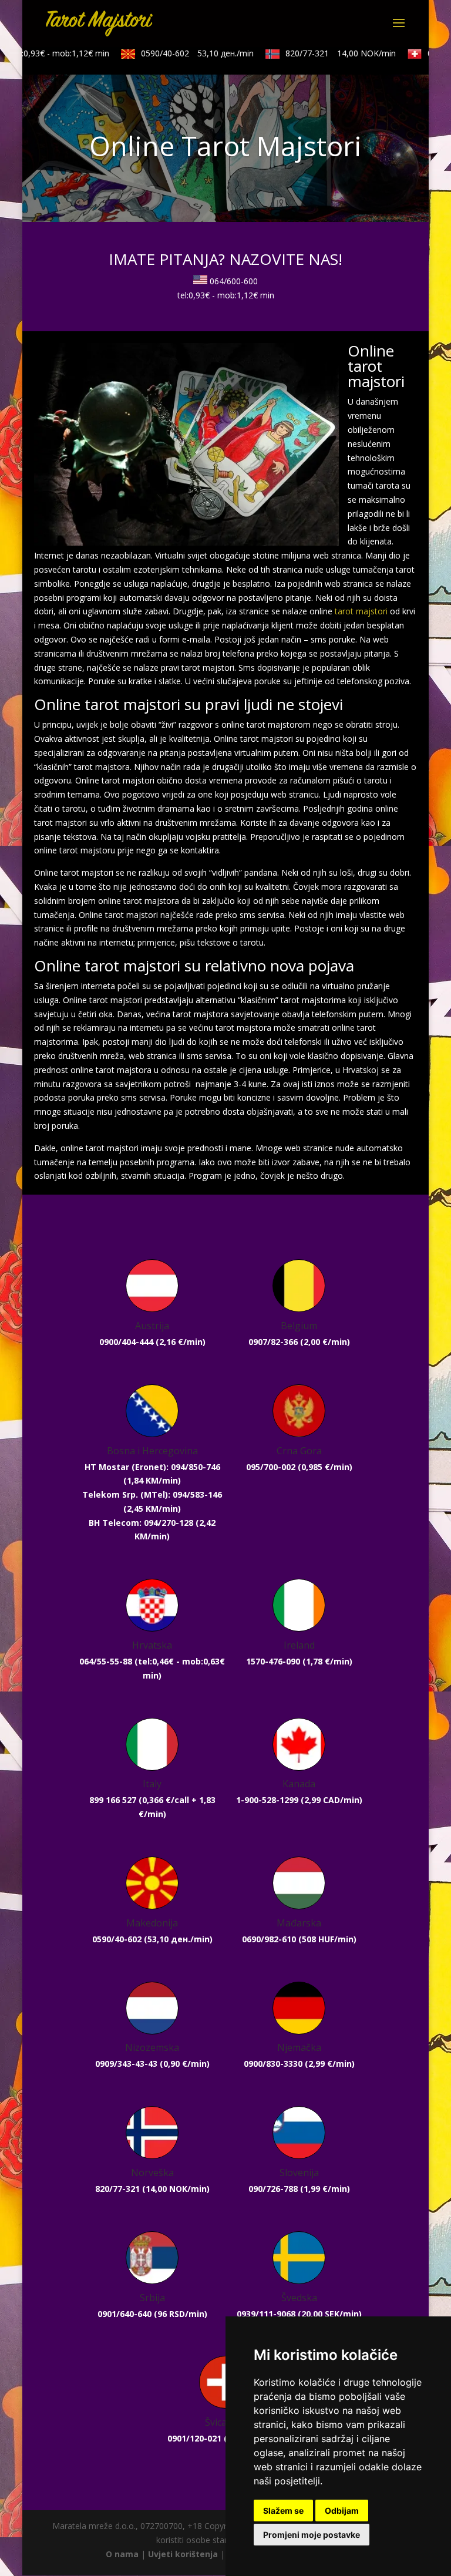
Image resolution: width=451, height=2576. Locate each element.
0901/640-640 (124, 2314)
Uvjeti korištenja (183, 2554)
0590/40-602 (184, 53)
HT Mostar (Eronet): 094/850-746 (152, 1467)
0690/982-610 (269, 1939)
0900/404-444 (126, 1342)
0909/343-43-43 (126, 2064)
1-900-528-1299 (267, 1800)
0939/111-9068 (266, 2314)
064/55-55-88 (106, 1661)
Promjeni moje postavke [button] (312, 2535)
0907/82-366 (273, 1342)
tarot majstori (361, 611)
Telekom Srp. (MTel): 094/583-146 (152, 1494)
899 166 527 (113, 1800)
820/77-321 (328, 53)
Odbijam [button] (342, 2511)
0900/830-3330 (273, 2064)
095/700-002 (271, 1467)
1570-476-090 (273, 1661)
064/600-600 (234, 281)
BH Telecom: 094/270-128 (141, 1523)
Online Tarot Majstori (225, 146)
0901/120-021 (194, 2438)
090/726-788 (273, 2189)
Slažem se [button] (283, 2511)
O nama (122, 2554)
